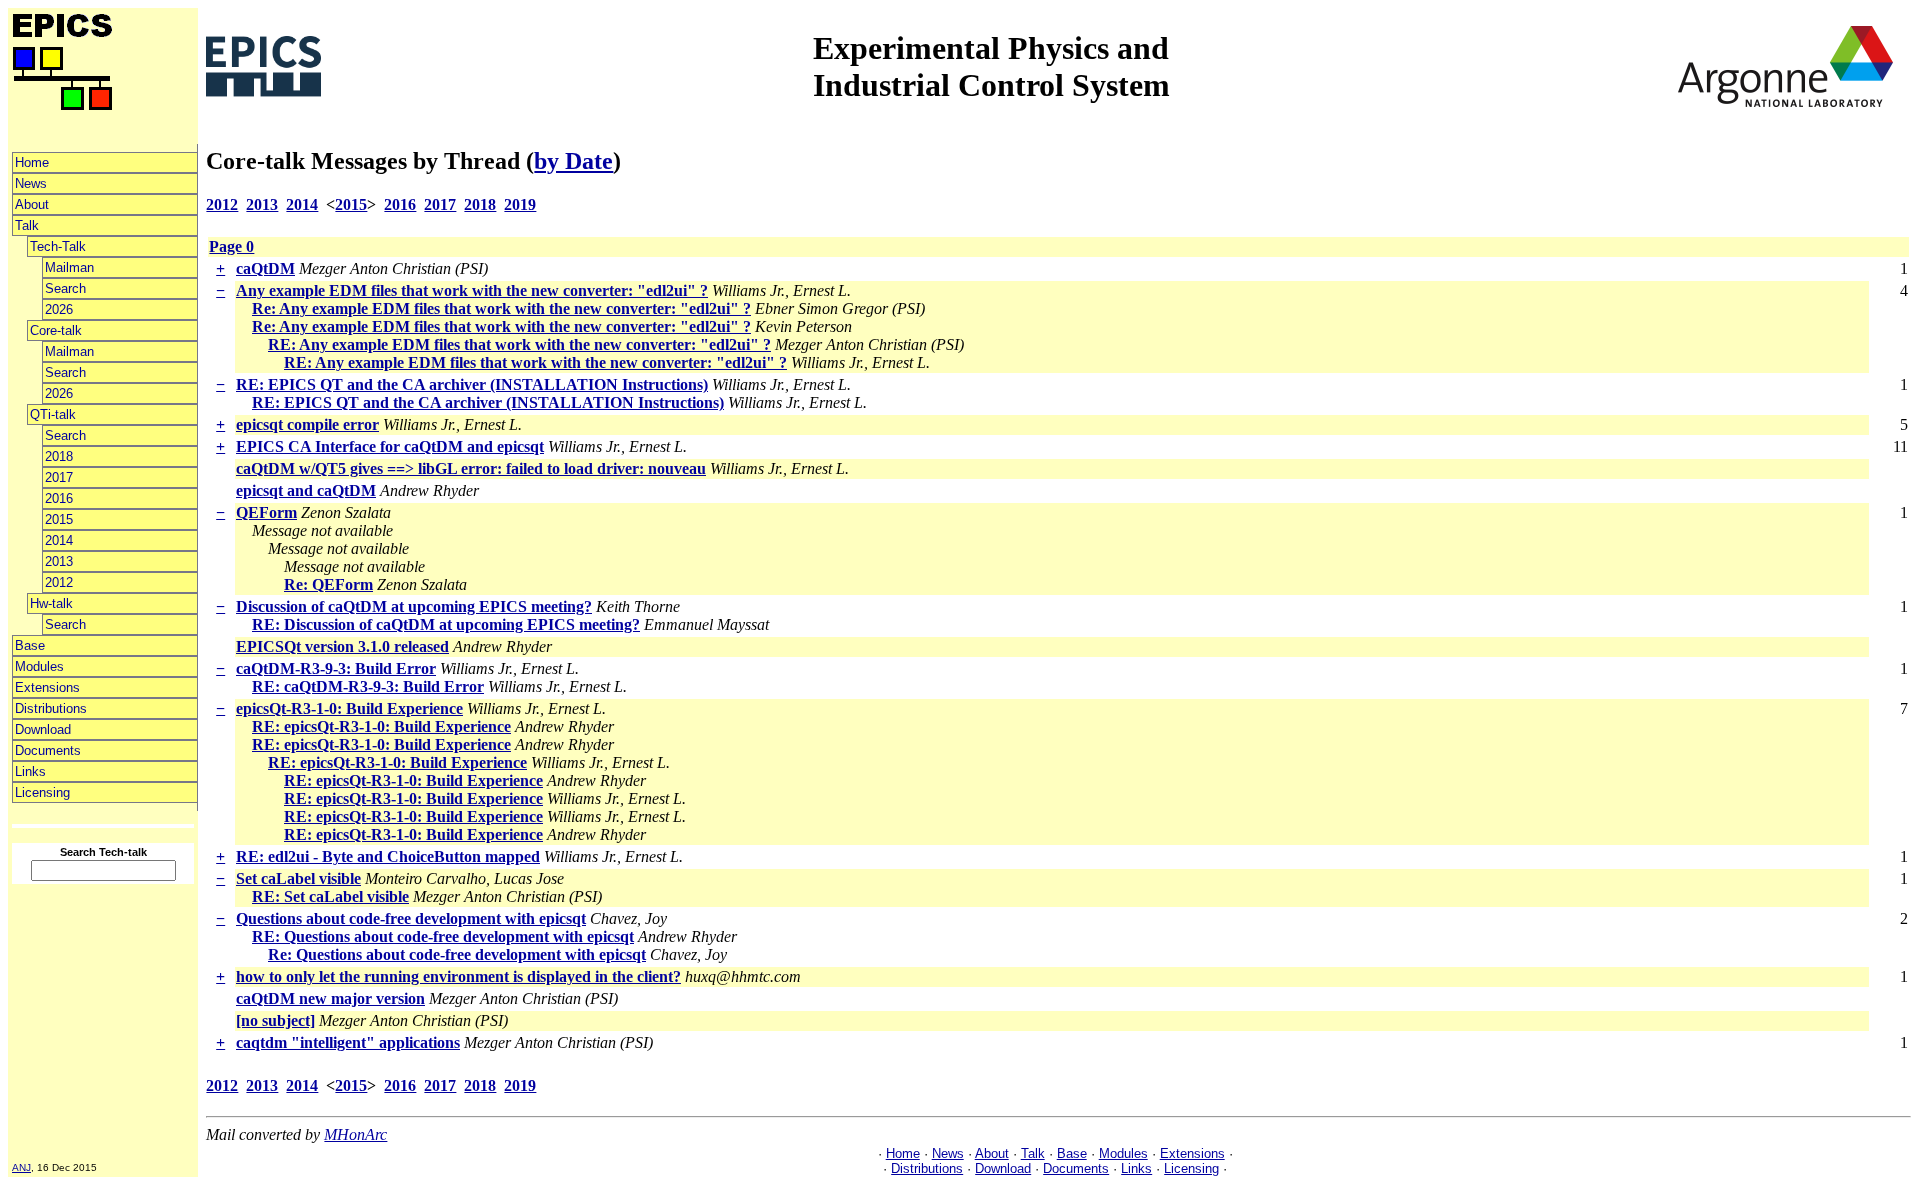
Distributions (51, 708)
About (32, 204)
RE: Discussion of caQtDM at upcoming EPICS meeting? (446, 624)
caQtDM (265, 268)
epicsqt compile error (307, 424)
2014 (59, 540)
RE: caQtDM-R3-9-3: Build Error (368, 686)
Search (65, 288)
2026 (59, 309)
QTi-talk (53, 414)
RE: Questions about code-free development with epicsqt (443, 936)
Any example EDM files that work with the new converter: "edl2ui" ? (472, 290)
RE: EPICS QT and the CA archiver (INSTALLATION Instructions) (472, 384)
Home (32, 162)
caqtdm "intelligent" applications (348, 1042)
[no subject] (275, 1020)
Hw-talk (51, 603)
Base (30, 645)
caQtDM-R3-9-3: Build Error (336, 668)
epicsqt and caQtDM (306, 490)
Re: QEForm (328, 584)
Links (30, 771)
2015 (59, 519)
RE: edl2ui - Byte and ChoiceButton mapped (388, 856)
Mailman (69, 267)
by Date (573, 161)
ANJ (21, 1167)
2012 (59, 582)
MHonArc (355, 1134)
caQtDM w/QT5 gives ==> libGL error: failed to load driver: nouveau (471, 468)
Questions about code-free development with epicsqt (411, 918)
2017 (59, 477)
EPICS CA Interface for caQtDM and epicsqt (390, 446)
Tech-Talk (58, 246)
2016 (59, 498)
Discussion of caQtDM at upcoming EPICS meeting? (414, 606)
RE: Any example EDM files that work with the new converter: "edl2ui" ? (519, 344)
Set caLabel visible (298, 878)
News (31, 183)
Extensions (47, 687)
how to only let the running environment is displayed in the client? (458, 976)
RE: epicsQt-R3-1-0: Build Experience (381, 726)
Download (43, 729)
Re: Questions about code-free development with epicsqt (457, 954)
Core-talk (56, 330)
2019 (520, 204)
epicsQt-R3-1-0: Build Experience (349, 708)
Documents (48, 750)
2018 (59, 456)
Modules (39, 666)
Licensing (42, 792)
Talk (27, 225)
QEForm (266, 512)
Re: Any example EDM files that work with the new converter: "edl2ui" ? (501, 308)
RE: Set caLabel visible (330, 896)
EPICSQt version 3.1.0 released (342, 646)
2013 (59, 561)
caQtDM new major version (330, 998)
